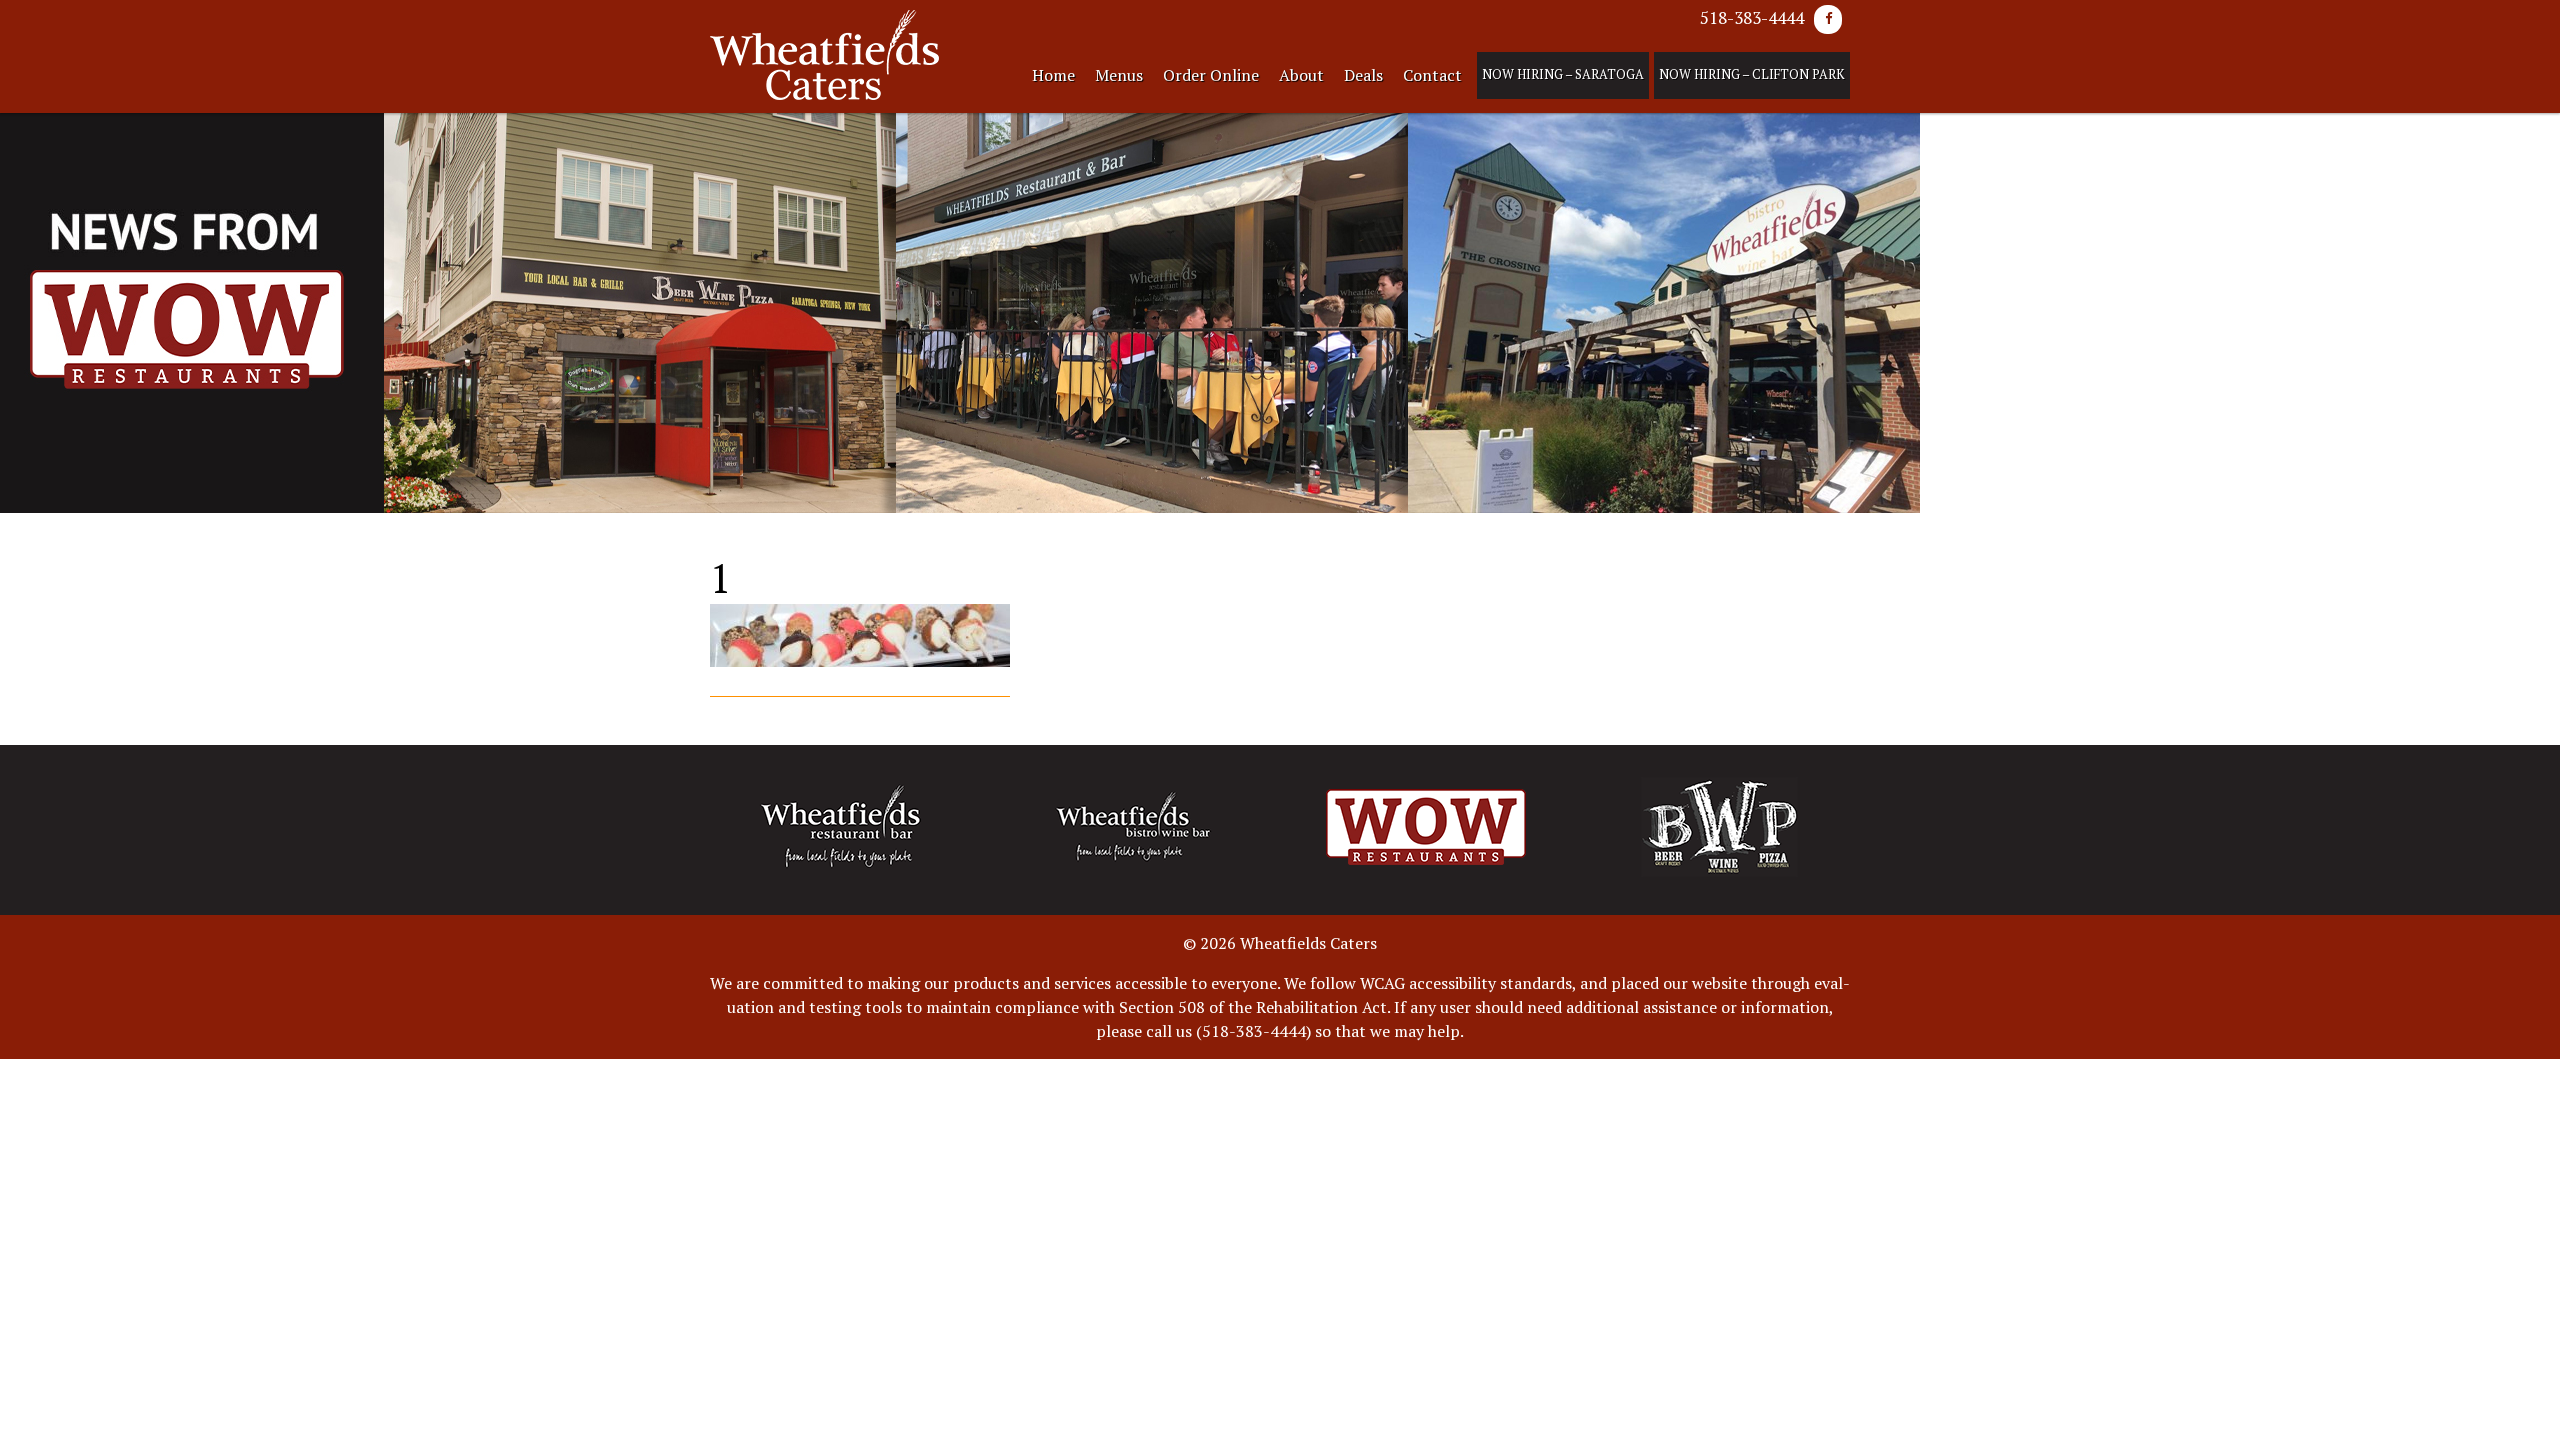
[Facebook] (1828, 19)
